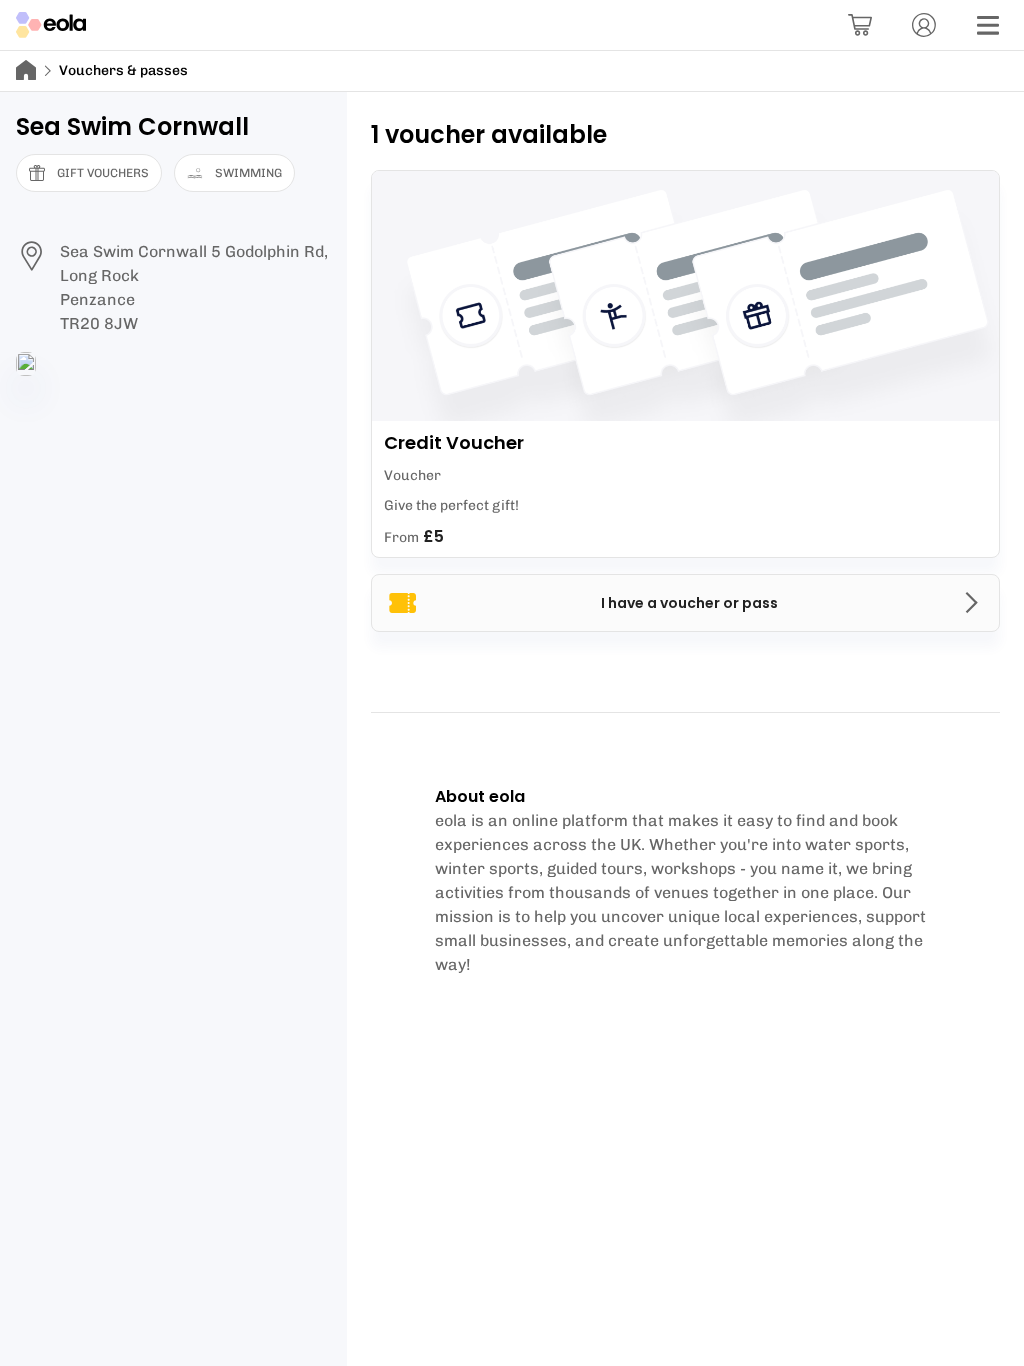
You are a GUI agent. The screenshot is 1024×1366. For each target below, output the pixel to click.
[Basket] (860, 25)
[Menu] (988, 25)
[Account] (924, 25)
